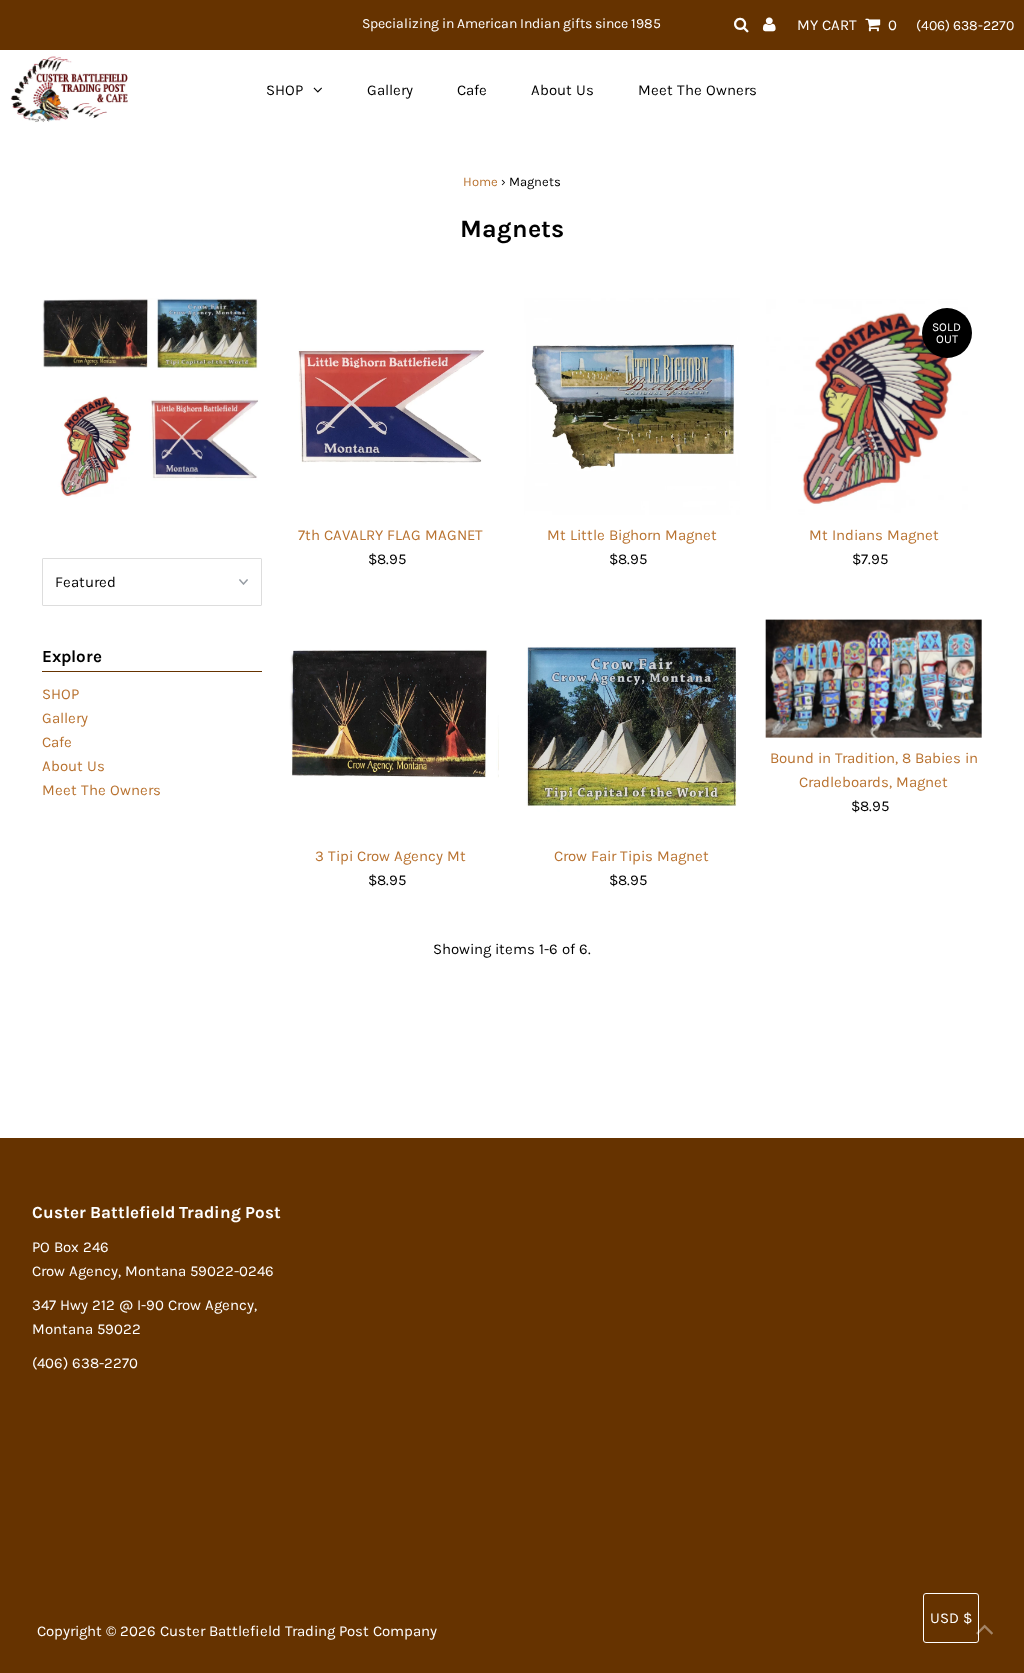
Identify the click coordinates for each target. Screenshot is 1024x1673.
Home (480, 181)
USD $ (951, 1618)
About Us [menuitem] (562, 90)
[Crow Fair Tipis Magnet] (632, 727)
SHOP (60, 694)
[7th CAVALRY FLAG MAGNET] (390, 406)
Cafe (57, 742)
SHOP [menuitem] (284, 90)
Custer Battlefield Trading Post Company (298, 1631)
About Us (73, 766)
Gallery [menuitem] (390, 90)
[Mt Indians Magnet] (873, 406)
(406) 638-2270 (965, 25)
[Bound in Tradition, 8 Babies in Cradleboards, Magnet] (873, 678)
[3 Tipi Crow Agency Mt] (390, 727)
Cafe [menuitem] (472, 90)
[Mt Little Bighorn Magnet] (632, 406)
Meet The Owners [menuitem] (697, 90)
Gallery (65, 718)
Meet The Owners (101, 790)
